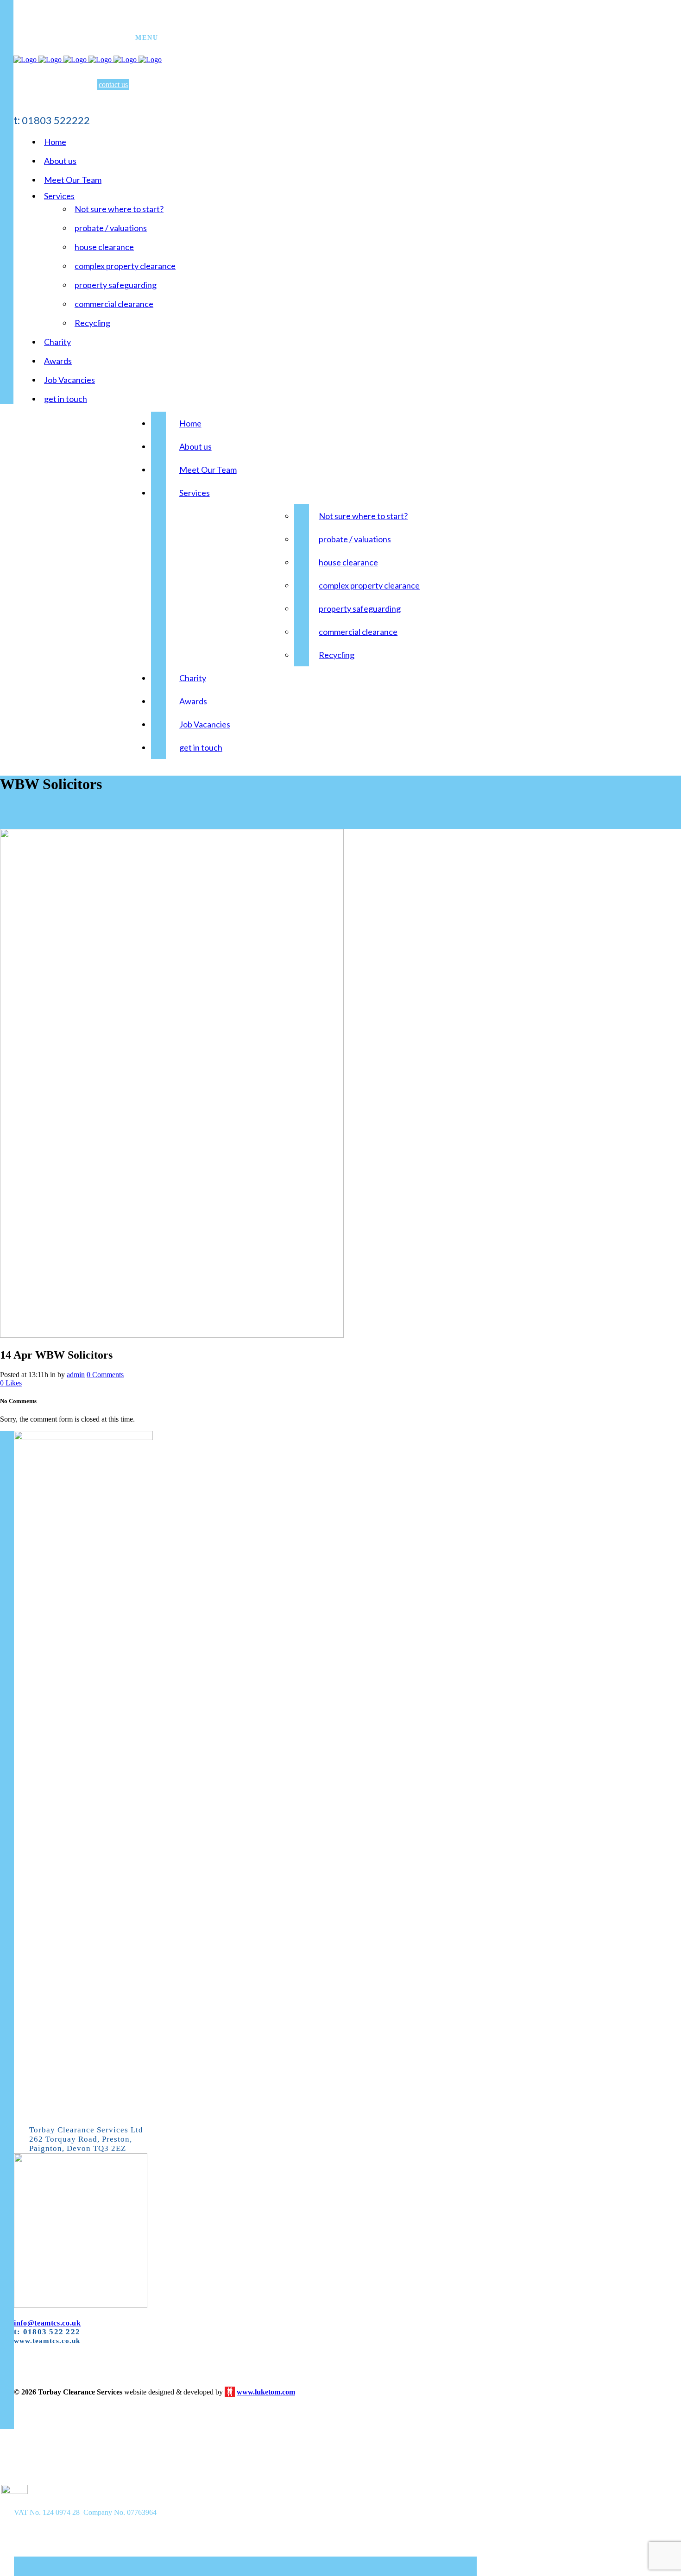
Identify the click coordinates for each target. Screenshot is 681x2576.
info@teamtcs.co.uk (47, 2323)
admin (76, 1375)
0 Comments (105, 1375)
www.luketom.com (266, 2392)
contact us (113, 85)
